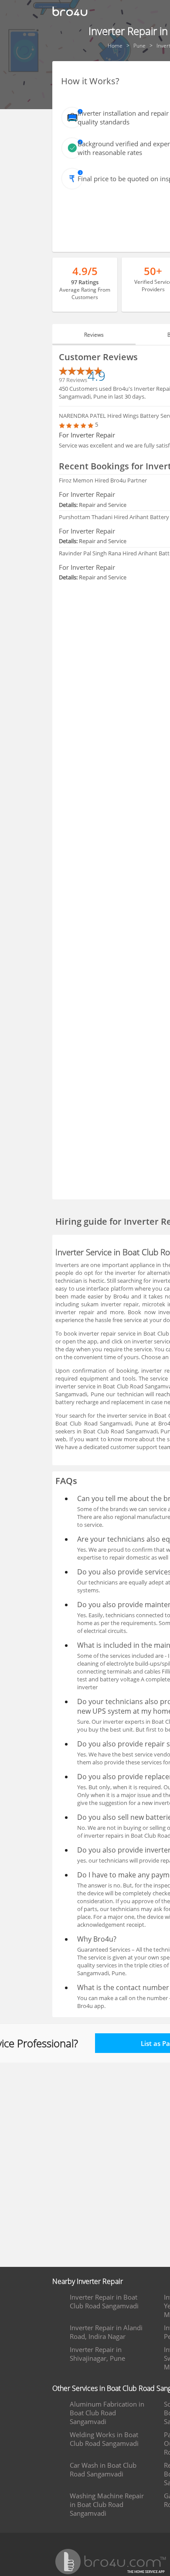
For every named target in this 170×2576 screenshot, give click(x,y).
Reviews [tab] (94, 335)
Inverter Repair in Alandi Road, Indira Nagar (106, 2332)
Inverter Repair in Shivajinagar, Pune (97, 2354)
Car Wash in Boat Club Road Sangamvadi (103, 2469)
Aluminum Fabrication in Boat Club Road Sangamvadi (107, 2413)
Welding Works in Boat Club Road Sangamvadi (104, 2439)
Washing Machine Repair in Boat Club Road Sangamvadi (107, 2504)
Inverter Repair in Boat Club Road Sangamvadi (104, 2301)
